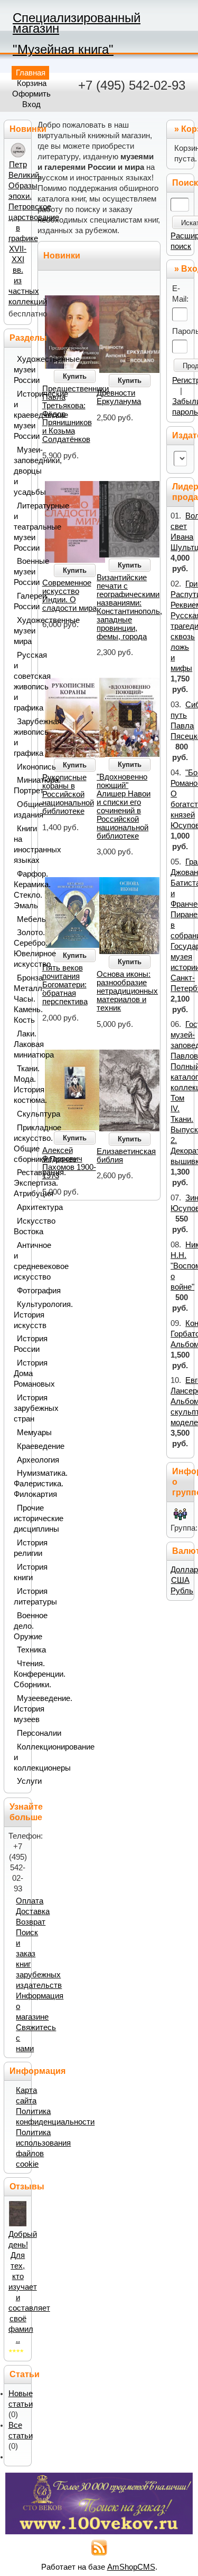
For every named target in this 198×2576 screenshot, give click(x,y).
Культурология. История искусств (20, 1315)
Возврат (31, 1922)
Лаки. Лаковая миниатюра (20, 1044)
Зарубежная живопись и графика (20, 737)
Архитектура (22, 1207)
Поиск (185, 183)
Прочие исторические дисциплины (20, 1518)
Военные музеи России (20, 572)
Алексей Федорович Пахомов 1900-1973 (69, 1163)
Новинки (62, 256)
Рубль (182, 1591)
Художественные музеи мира (20, 631)
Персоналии (22, 1733)
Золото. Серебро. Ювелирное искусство (20, 948)
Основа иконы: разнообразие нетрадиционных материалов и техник (127, 991)
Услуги (22, 1781)
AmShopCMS (131, 2567)
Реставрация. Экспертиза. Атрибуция (20, 1183)
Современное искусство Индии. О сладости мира (69, 595)
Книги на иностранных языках (20, 844)
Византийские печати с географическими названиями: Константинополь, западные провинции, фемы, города (129, 607)
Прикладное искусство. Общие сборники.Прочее (20, 1143)
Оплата (30, 1901)
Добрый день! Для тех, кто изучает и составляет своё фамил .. (29, 2287)
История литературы (20, 1597)
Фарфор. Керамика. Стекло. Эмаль (20, 890)
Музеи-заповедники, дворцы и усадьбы (20, 471)
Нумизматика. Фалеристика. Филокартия (20, 1484)
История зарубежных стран (20, 1408)
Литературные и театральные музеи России (20, 527)
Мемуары (22, 1433)
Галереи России (20, 601)
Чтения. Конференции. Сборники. (20, 1674)
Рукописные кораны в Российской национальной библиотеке (68, 794)
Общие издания (20, 810)
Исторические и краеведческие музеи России (20, 415)
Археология (22, 1460)
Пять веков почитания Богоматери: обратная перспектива (65, 985)
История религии (20, 1548)
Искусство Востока (20, 1226)
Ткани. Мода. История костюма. (20, 1084)
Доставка (33, 1911)
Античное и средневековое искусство (20, 1261)
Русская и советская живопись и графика (20, 681)
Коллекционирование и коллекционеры (20, 1757)
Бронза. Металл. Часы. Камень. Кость (20, 999)
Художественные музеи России (20, 370)
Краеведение (22, 1446)
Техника (22, 1650)
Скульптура (22, 1114)
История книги (20, 1572)
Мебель (22, 919)
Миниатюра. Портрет (20, 785)
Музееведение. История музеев (20, 1709)
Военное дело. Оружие (20, 1626)
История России (20, 1344)
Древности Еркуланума (119, 397)
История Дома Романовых (20, 1373)
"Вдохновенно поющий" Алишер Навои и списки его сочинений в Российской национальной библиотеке (124, 806)
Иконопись (22, 767)
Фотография (22, 1291)
